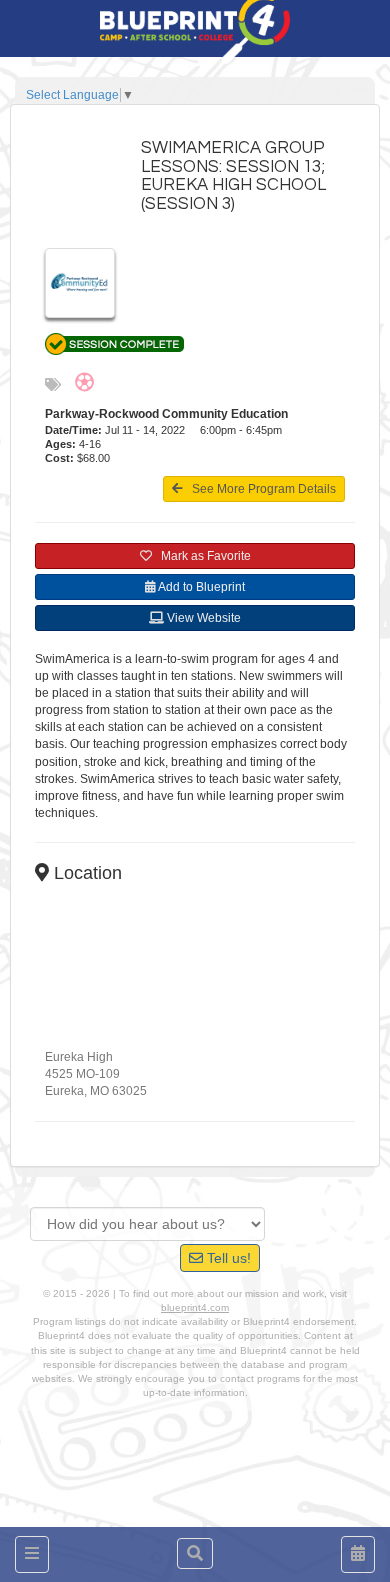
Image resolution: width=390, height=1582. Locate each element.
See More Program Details (259, 489)
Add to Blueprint (200, 587)
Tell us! (227, 1258)
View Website (202, 618)
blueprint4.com (195, 1307)
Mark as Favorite (201, 556)
